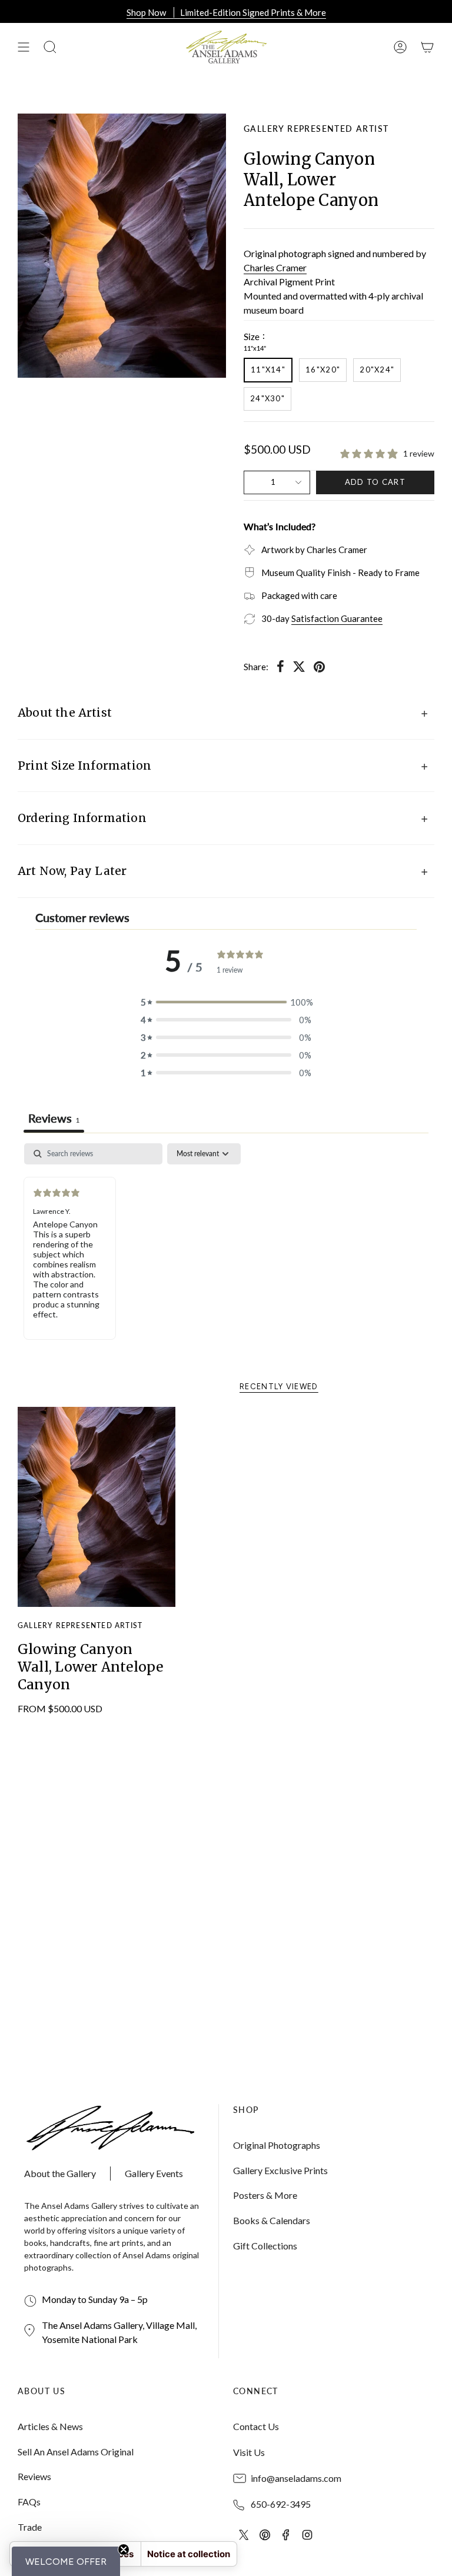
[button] (66, 2561)
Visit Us (249, 2452)
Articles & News (50, 2426)
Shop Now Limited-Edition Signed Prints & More (226, 12)
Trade (30, 2527)
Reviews (34, 2476)
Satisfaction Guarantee (337, 618)
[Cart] (427, 47)
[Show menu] (24, 47)
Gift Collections (265, 2246)
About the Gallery (60, 2173)
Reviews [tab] (54, 1118)
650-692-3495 (281, 2504)
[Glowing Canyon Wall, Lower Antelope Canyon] (97, 1507)
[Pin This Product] (319, 667)
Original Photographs (277, 2145)
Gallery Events (154, 2173)
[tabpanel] (226, 1250)
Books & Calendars (272, 2220)
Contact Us (256, 2426)
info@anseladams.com (296, 2478)
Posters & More (265, 2195)
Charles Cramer (275, 267)
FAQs (29, 2502)
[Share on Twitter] (299, 667)
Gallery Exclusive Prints (280, 2170)
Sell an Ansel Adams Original (76, 2452)
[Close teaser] (124, 2550)
